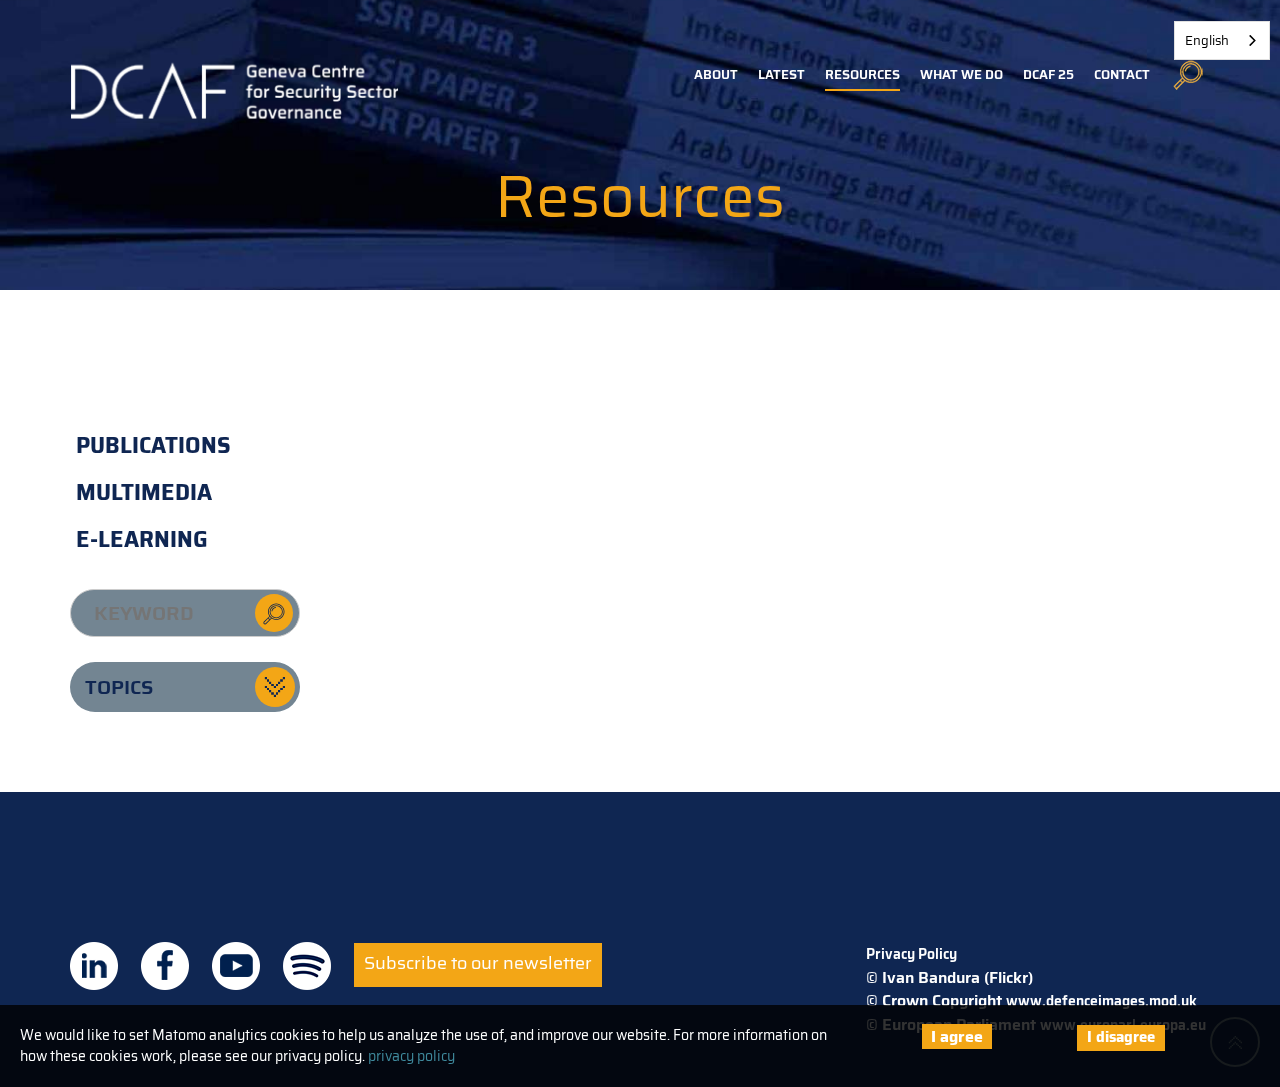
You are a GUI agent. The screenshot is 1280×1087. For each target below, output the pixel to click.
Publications (153, 445)
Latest (781, 74)
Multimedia (144, 492)
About (716, 74)
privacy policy (411, 1056)
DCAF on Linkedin (94, 966)
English (1207, 40)
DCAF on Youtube (236, 966)
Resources (862, 74)
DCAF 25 (1048, 74)
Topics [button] (119, 687)
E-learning (142, 539)
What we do (961, 74)
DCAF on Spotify (307, 966)
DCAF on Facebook (165, 966)
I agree (957, 1036)
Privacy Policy (911, 954)
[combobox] (1222, 40)
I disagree (1121, 1037)
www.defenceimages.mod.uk (1101, 1001)
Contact (1122, 74)
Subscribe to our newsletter (478, 963)
